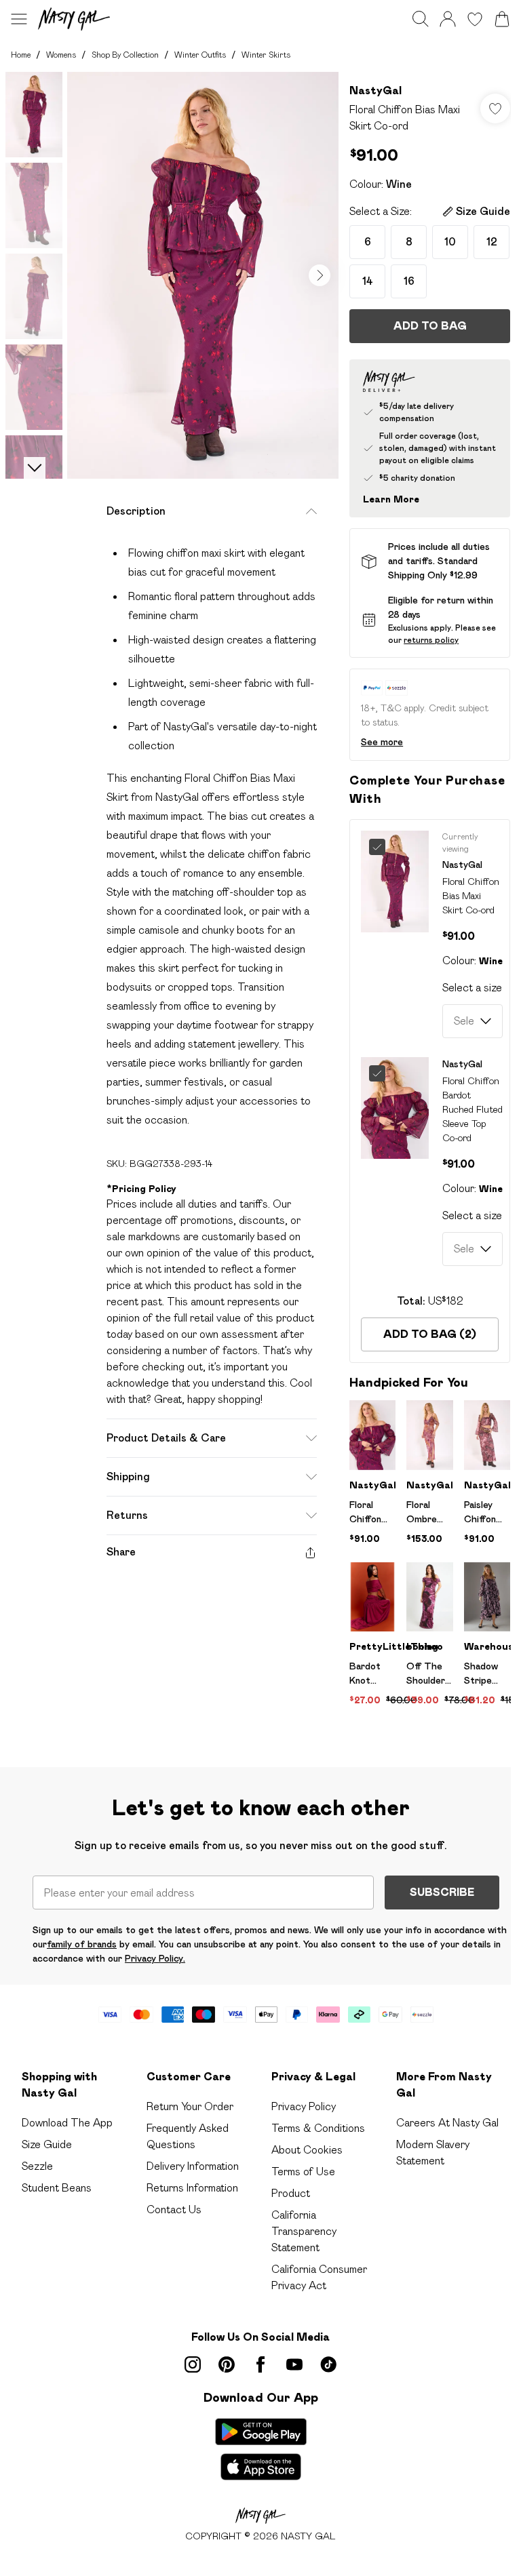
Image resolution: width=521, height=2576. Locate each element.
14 (368, 281)
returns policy (431, 640)
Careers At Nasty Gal (447, 2123)
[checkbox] (381, 847)
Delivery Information (193, 2166)
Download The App (67, 2123)
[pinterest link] (227, 2364)
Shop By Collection (125, 55)
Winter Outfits (200, 55)
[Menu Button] (19, 19)
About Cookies (307, 2150)
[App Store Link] (261, 2449)
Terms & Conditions (318, 2128)
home (21, 55)
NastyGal (375, 91)
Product (291, 2193)
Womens (61, 55)
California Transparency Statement (304, 2231)
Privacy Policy (304, 2106)
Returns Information (192, 2188)
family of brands (82, 1944)
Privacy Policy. (155, 1958)
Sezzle (37, 2166)
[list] (203, 275)
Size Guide (47, 2144)
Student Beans (57, 2188)
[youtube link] (294, 2364)
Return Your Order (190, 2106)
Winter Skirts (266, 55)
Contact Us (174, 2210)
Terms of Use (303, 2172)
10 (450, 242)
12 (492, 242)
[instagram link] (193, 2364)
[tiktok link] (328, 2364)
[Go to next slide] (320, 275)
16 (409, 281)
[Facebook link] (260, 2364)
